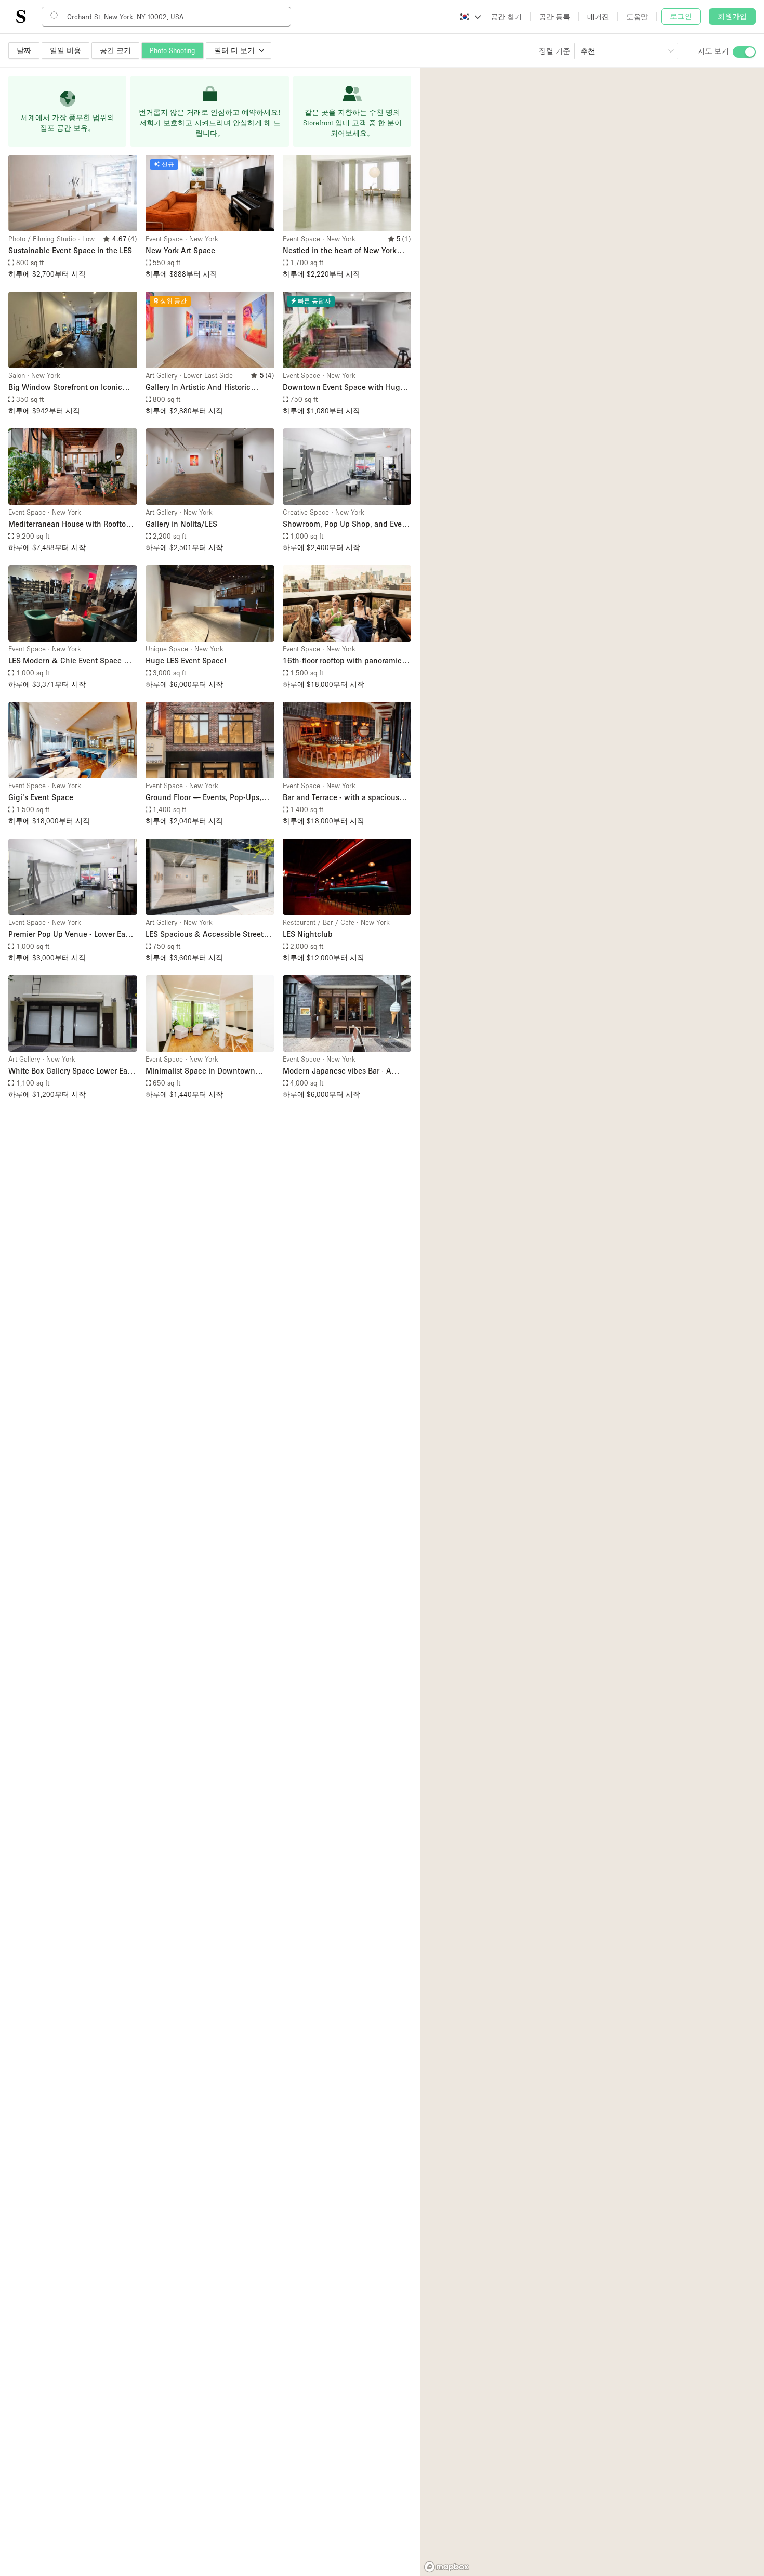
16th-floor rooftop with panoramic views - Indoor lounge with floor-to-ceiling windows (344, 661)
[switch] (744, 52)
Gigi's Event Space (41, 797)
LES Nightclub (308, 934)
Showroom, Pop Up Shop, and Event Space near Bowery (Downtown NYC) (346, 524)
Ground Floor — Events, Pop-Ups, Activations (203, 798)
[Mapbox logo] (446, 2567)
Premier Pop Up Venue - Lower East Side (70, 934)
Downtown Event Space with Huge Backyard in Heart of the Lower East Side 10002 (345, 388)
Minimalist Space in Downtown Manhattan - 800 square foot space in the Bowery (207, 1071)
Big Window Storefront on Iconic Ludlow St (65, 388)
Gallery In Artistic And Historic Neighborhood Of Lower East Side (204, 388)
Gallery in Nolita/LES (181, 524)
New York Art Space (180, 250)
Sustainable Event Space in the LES (70, 250)
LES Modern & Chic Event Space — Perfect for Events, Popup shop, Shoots (70, 661)
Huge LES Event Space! (186, 660)
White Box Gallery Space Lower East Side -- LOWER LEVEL (71, 1071)
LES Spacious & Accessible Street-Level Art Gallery (206, 934)
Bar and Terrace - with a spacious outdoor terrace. (341, 798)
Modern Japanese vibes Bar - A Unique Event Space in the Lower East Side (341, 1071)
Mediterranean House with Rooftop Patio (69, 524)
